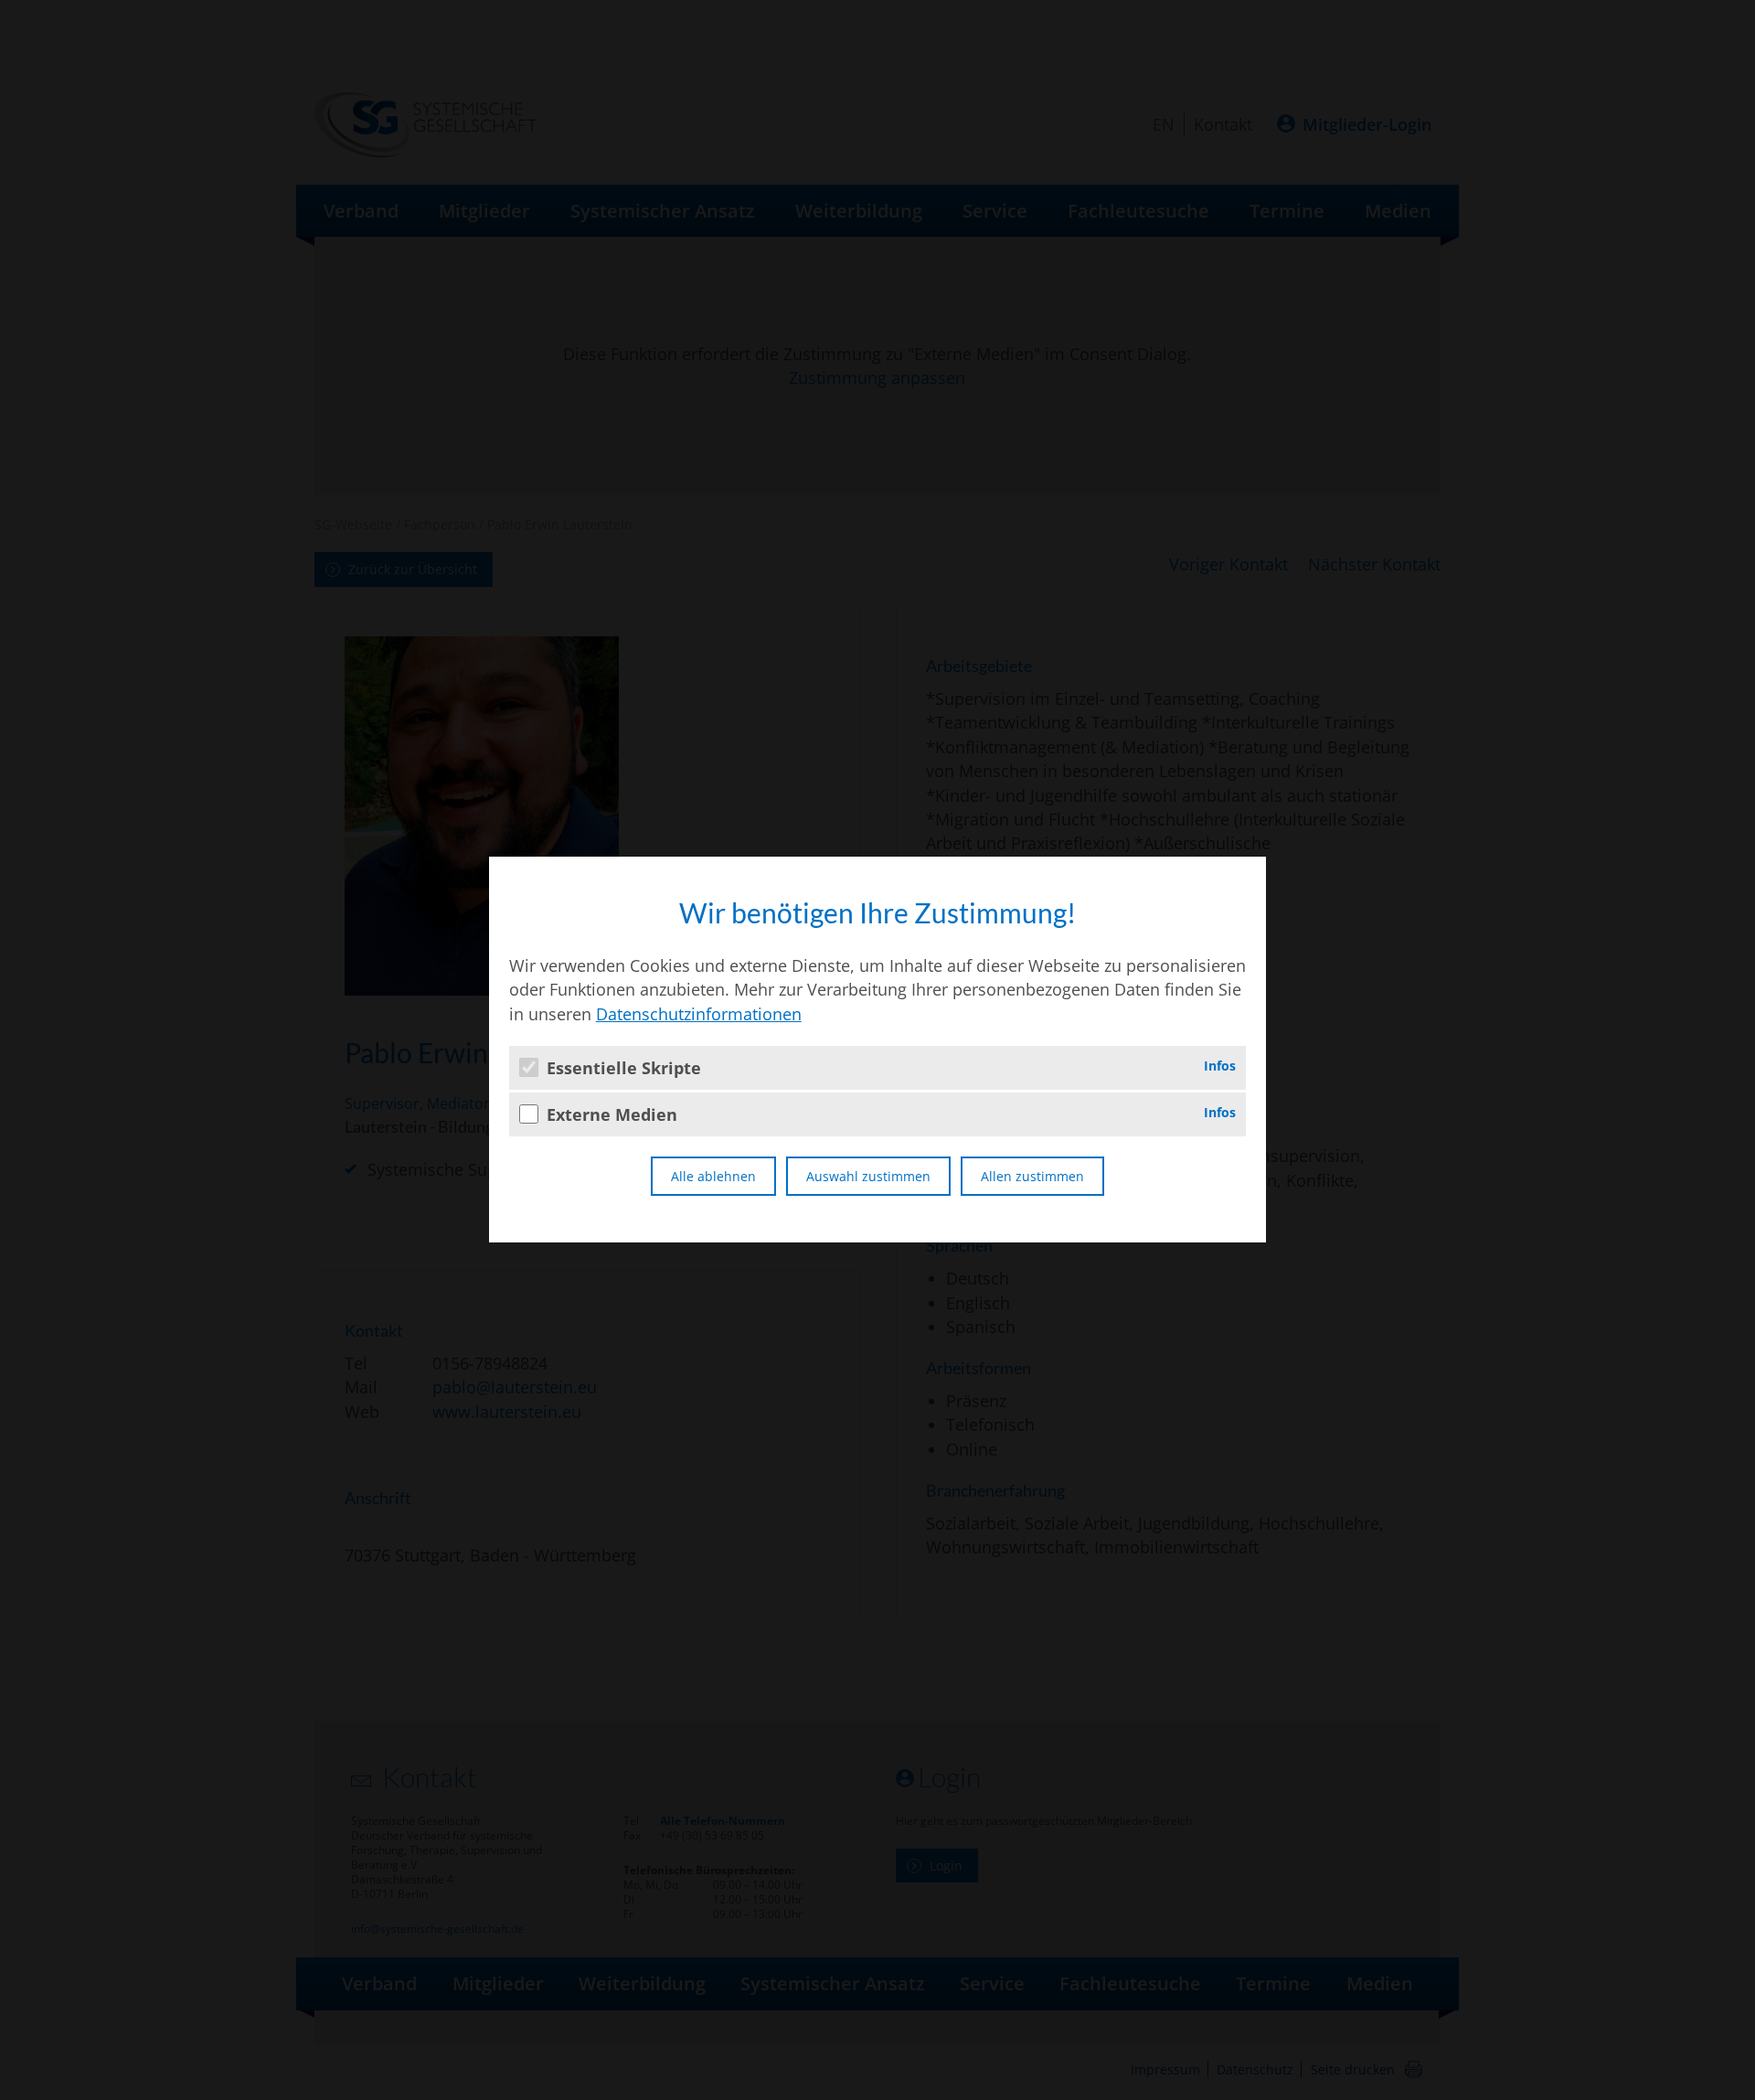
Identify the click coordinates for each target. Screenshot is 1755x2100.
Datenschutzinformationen (699, 1014)
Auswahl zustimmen (868, 1176)
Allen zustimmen (1032, 1176)
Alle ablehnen (713, 1176)
